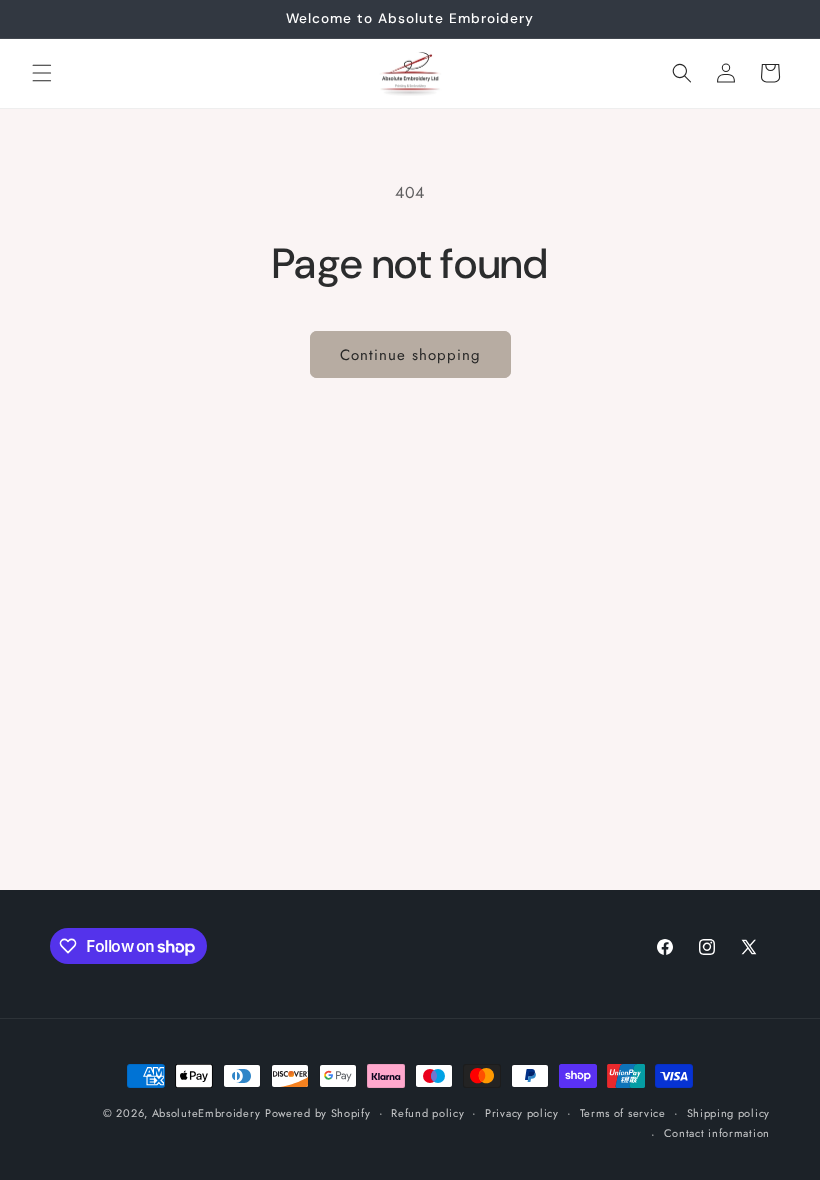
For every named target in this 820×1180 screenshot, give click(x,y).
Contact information (717, 1133)
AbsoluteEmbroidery (206, 1113)
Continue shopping (410, 355)
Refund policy (427, 1113)
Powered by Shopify (318, 1113)
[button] (42, 73)
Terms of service (623, 1113)
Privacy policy (522, 1113)
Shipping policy (729, 1113)
